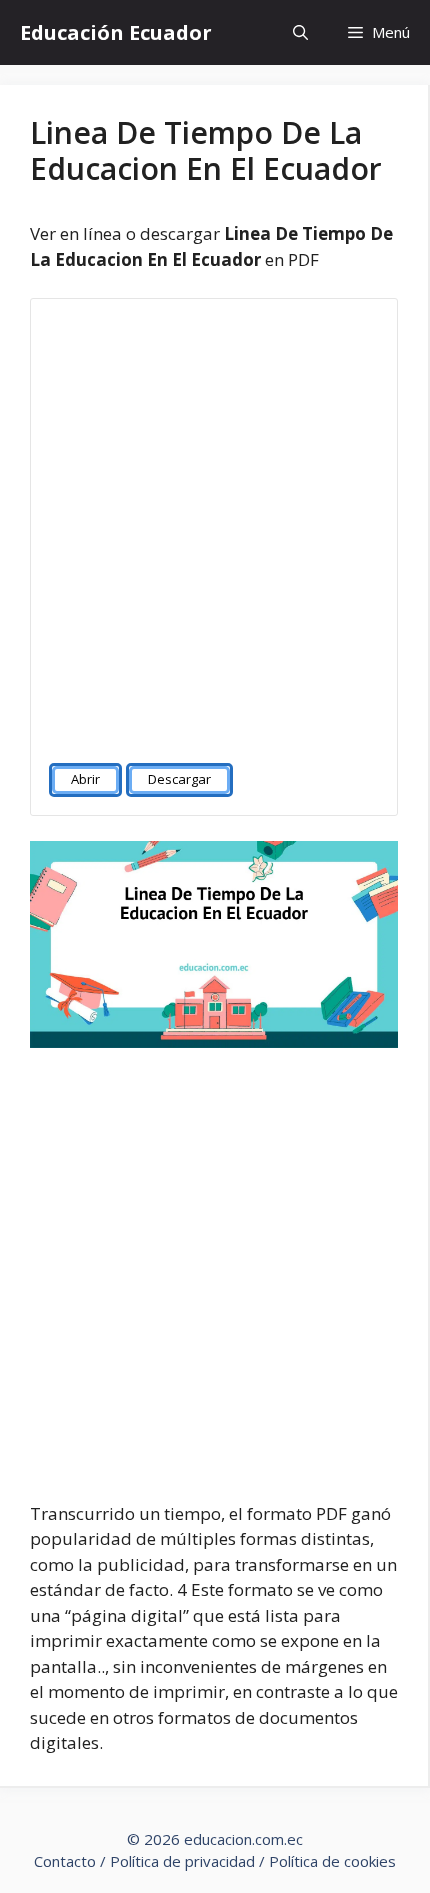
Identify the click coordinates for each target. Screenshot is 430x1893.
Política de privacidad (182, 1861)
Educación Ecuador (116, 32)
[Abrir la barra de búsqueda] (300, 32)
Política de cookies (332, 1861)
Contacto (65, 1861)
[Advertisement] (215, 522)
